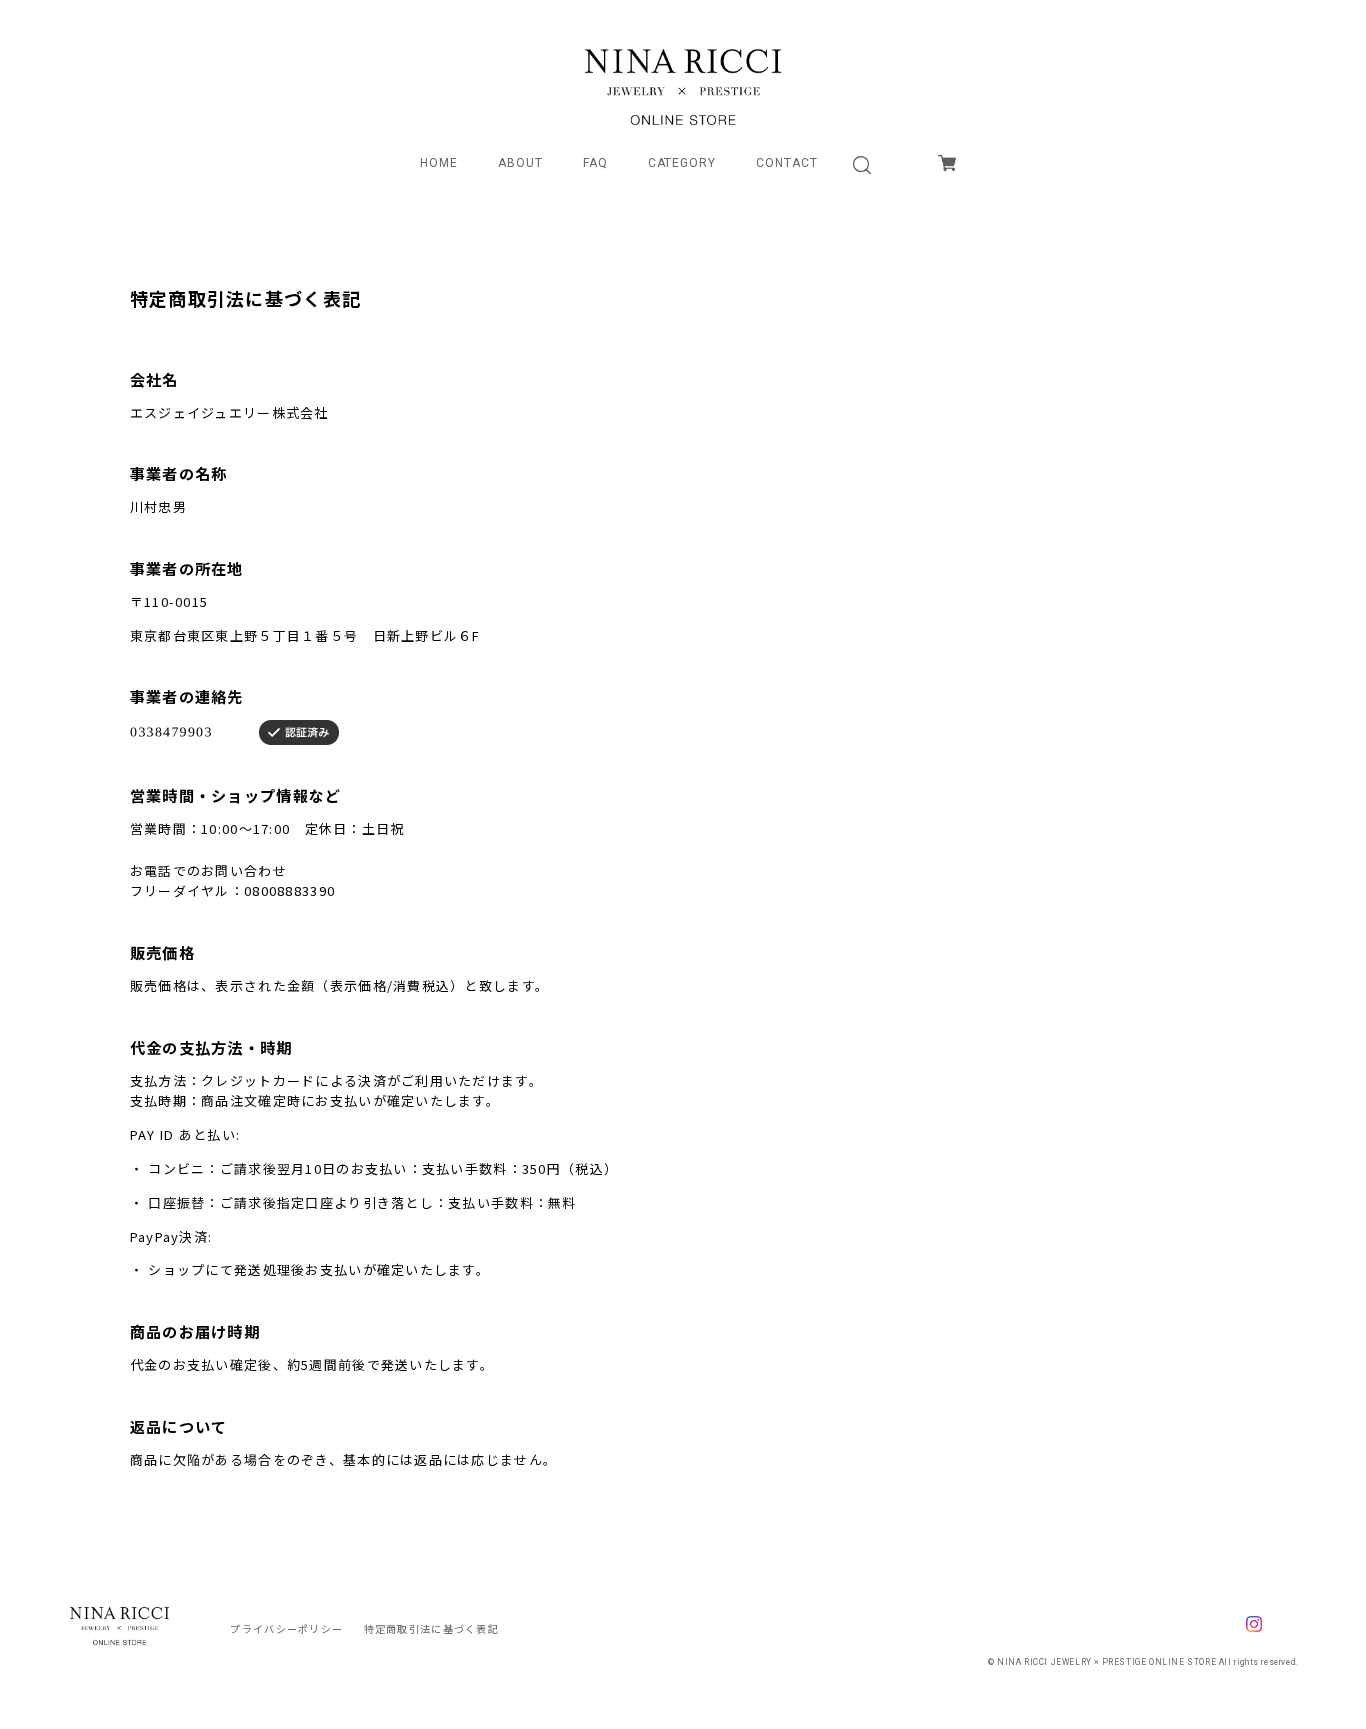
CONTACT (787, 163)
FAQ (595, 163)
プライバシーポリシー (286, 1628)
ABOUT (520, 163)
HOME (439, 163)
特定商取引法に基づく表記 (431, 1628)
